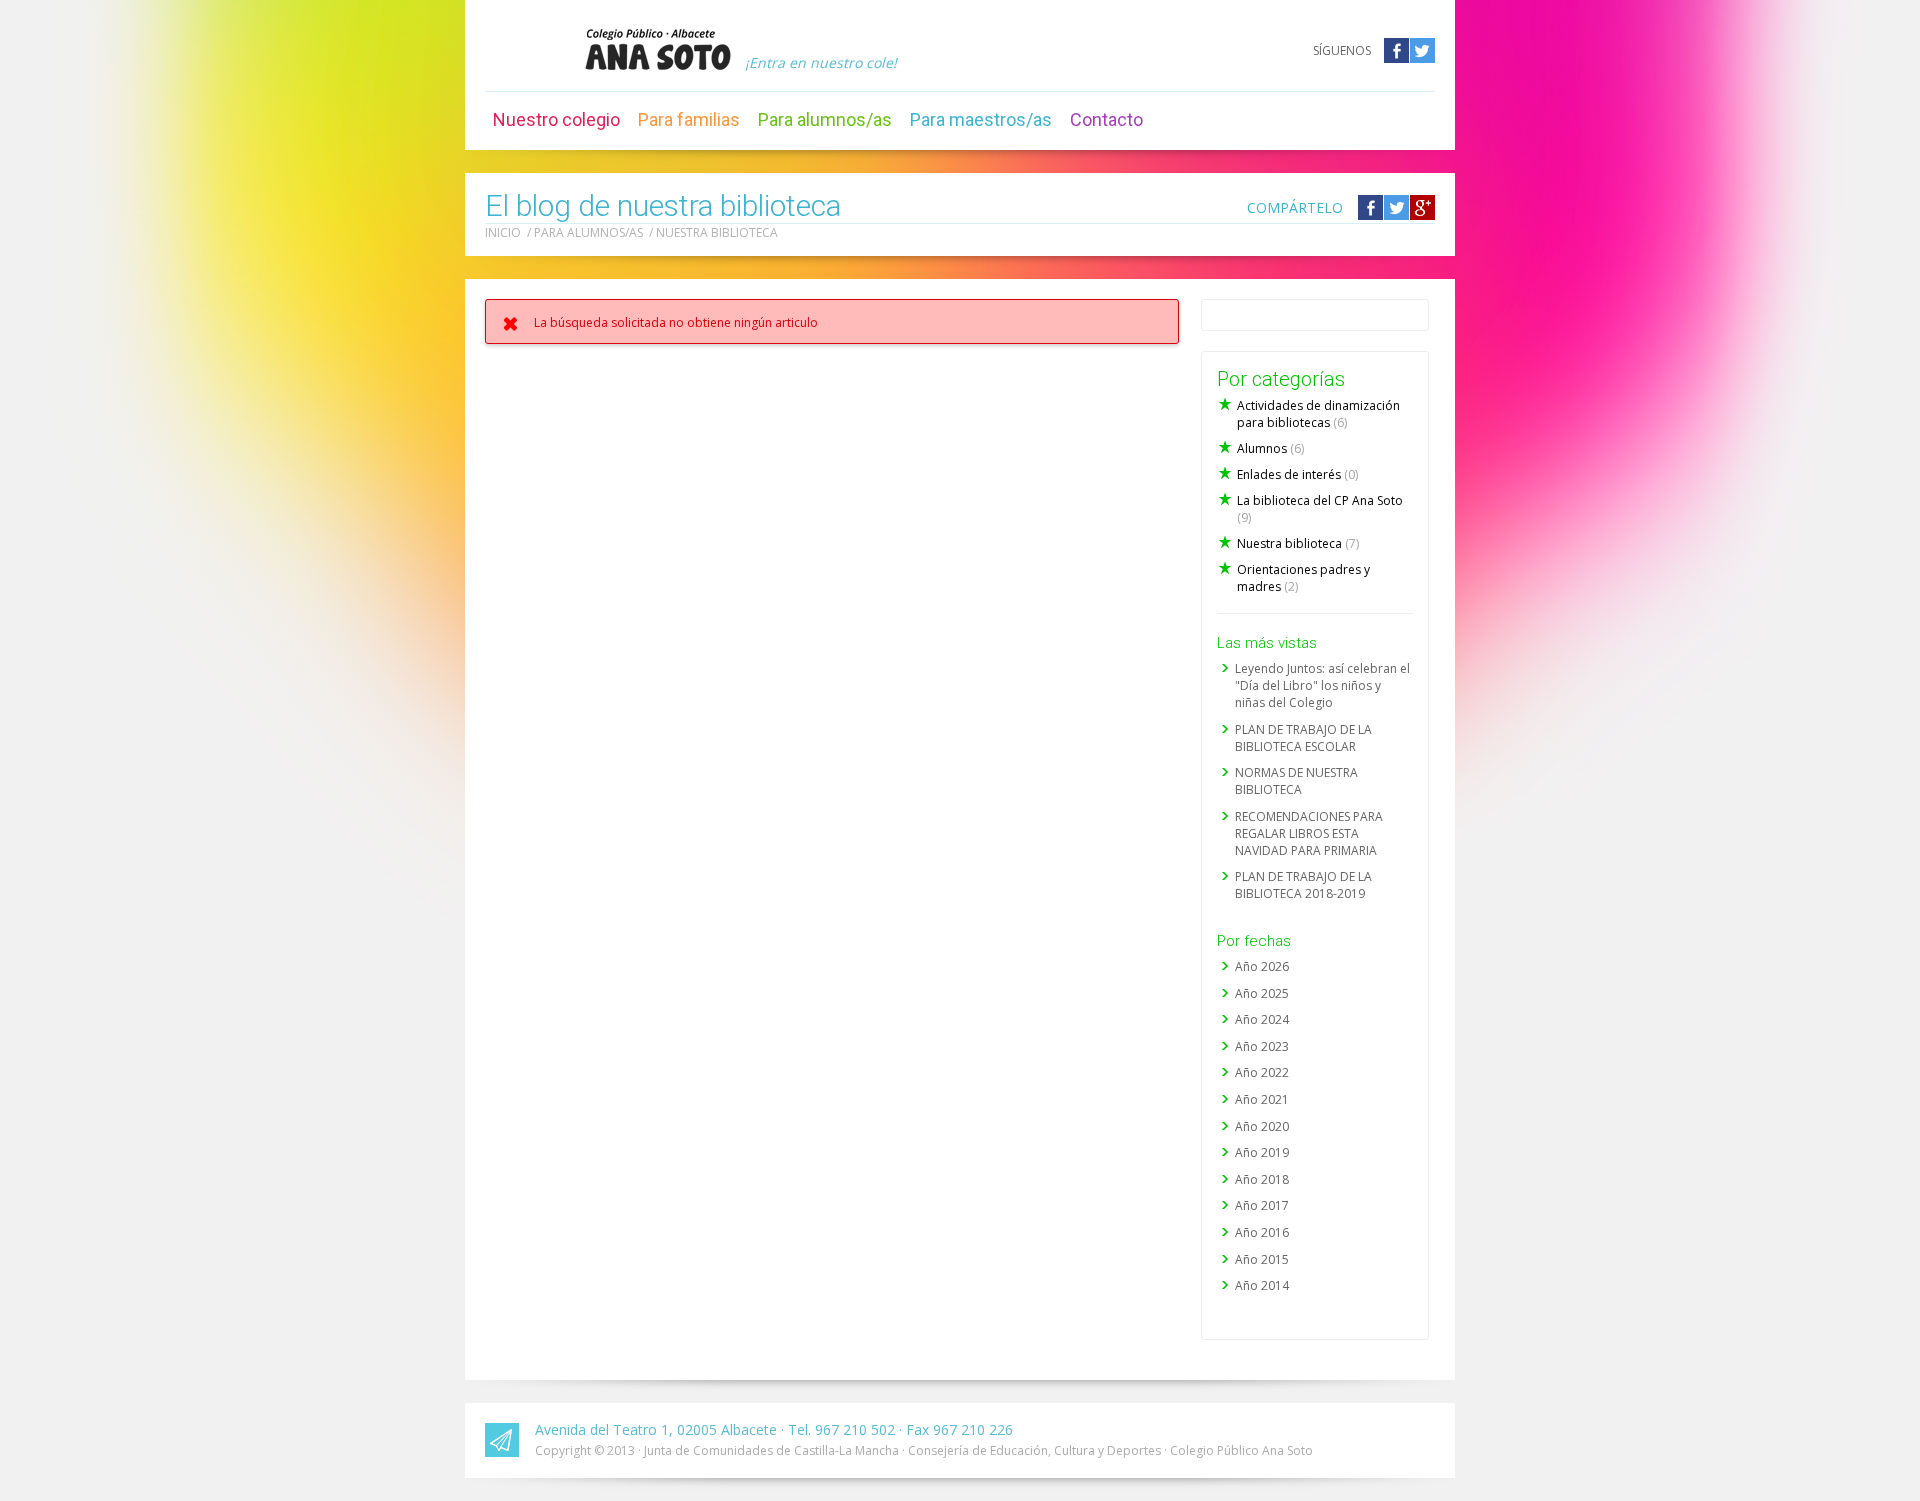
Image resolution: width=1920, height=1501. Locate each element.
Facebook (1396, 50)
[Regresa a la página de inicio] (658, 49)
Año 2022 (1262, 1072)
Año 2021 (1262, 1099)
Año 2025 (1262, 993)
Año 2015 (1262, 1259)
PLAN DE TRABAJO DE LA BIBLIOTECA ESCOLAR (1303, 738)
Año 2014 (1262, 1285)
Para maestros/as (981, 119)
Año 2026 (1262, 966)
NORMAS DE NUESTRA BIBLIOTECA (1296, 781)
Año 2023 (1262, 1046)
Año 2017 (1262, 1205)
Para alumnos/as (825, 119)
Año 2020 (1262, 1126)
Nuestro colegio (556, 119)
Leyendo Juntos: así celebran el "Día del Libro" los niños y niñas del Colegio (1322, 685)
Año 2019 (1262, 1152)
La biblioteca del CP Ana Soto (1320, 509)
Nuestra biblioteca (717, 232)
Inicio (503, 232)
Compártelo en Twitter (1396, 207)
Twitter (1422, 50)
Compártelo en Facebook (1370, 207)
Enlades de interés (1297, 474)
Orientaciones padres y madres (1303, 578)
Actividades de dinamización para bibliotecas (1318, 414)
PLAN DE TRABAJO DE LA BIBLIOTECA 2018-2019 (1303, 885)
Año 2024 (1262, 1019)
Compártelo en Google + (1422, 207)
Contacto (1106, 119)
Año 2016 (1262, 1232)
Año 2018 (1262, 1179)
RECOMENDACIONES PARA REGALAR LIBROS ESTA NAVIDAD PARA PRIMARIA (1309, 833)
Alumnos (1270, 448)
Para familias (689, 119)
